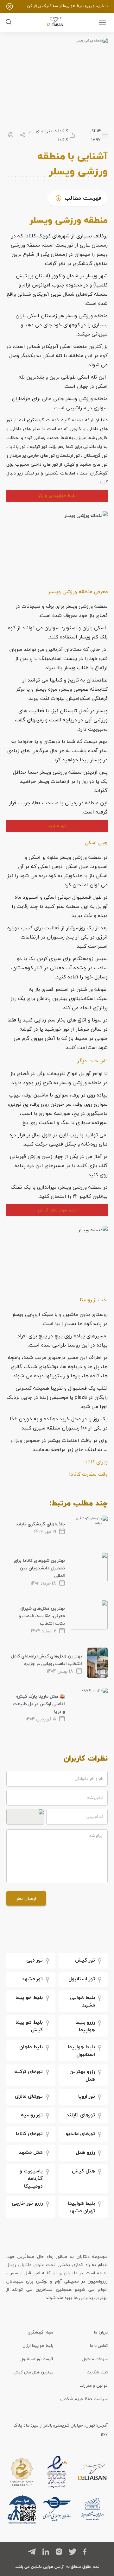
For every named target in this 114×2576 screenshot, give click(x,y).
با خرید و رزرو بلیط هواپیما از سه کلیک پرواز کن (67, 6)
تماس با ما (99, 2346)
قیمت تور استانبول (37, 2359)
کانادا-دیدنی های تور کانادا (48, 135)
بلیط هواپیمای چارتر (57, 496)
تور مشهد (57, 826)
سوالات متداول (95, 2359)
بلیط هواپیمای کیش (57, 1210)
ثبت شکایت (97, 2372)
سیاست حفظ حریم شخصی (84, 2399)
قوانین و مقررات (94, 2385)
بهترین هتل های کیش (33, 2372)
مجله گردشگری (40, 2332)
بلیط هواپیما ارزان (38, 2346)
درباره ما (101, 2332)
